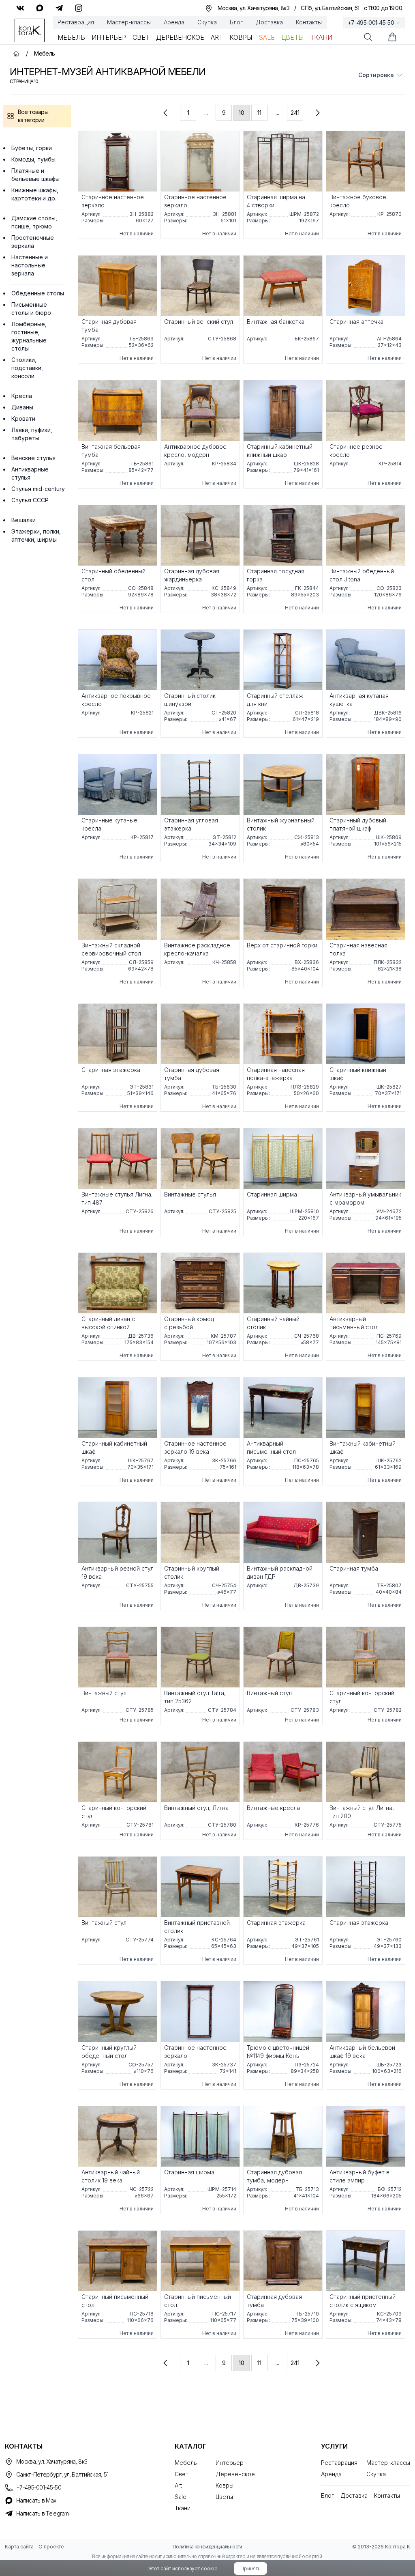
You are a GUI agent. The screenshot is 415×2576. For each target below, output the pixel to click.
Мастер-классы (129, 22)
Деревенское (180, 37)
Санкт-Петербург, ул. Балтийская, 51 (62, 2474)
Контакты (309, 22)
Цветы (292, 37)
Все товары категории (33, 116)
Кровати (23, 419)
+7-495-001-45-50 (371, 23)
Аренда (174, 22)
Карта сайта (19, 2547)
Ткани (321, 37)
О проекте (51, 2547)
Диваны (22, 407)
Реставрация (76, 22)
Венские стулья (33, 458)
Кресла (22, 396)
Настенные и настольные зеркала (30, 265)
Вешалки (24, 520)
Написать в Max (36, 2500)
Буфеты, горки (32, 148)
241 (295, 113)
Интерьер (109, 37)
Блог (236, 22)
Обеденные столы (38, 293)
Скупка (207, 22)
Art (217, 37)
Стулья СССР (30, 500)
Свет (141, 37)
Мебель (71, 37)
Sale (267, 37)
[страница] (165, 113)
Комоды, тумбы (33, 159)
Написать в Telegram (43, 2513)
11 (259, 113)
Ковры (241, 37)
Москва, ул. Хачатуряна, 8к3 (52, 2461)
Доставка (269, 22)
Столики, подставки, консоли (27, 368)
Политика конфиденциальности (207, 2547)
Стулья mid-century (38, 489)
